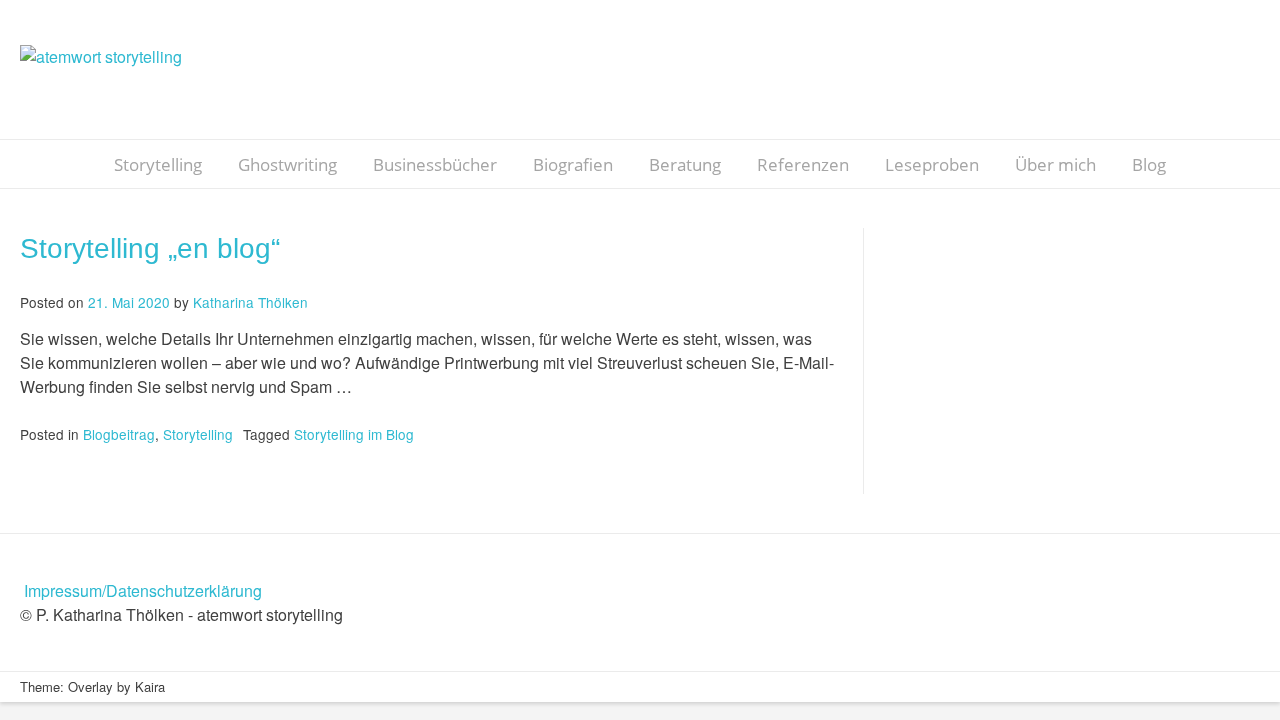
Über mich (1055, 164)
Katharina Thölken (250, 302)
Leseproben (932, 164)
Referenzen (803, 164)
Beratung (685, 164)
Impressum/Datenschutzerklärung (143, 590)
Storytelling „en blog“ (150, 248)
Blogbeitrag (119, 434)
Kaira (150, 686)
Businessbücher (435, 164)
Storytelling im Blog (354, 434)
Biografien (573, 164)
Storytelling (158, 164)
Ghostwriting (287, 164)
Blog (1149, 164)
